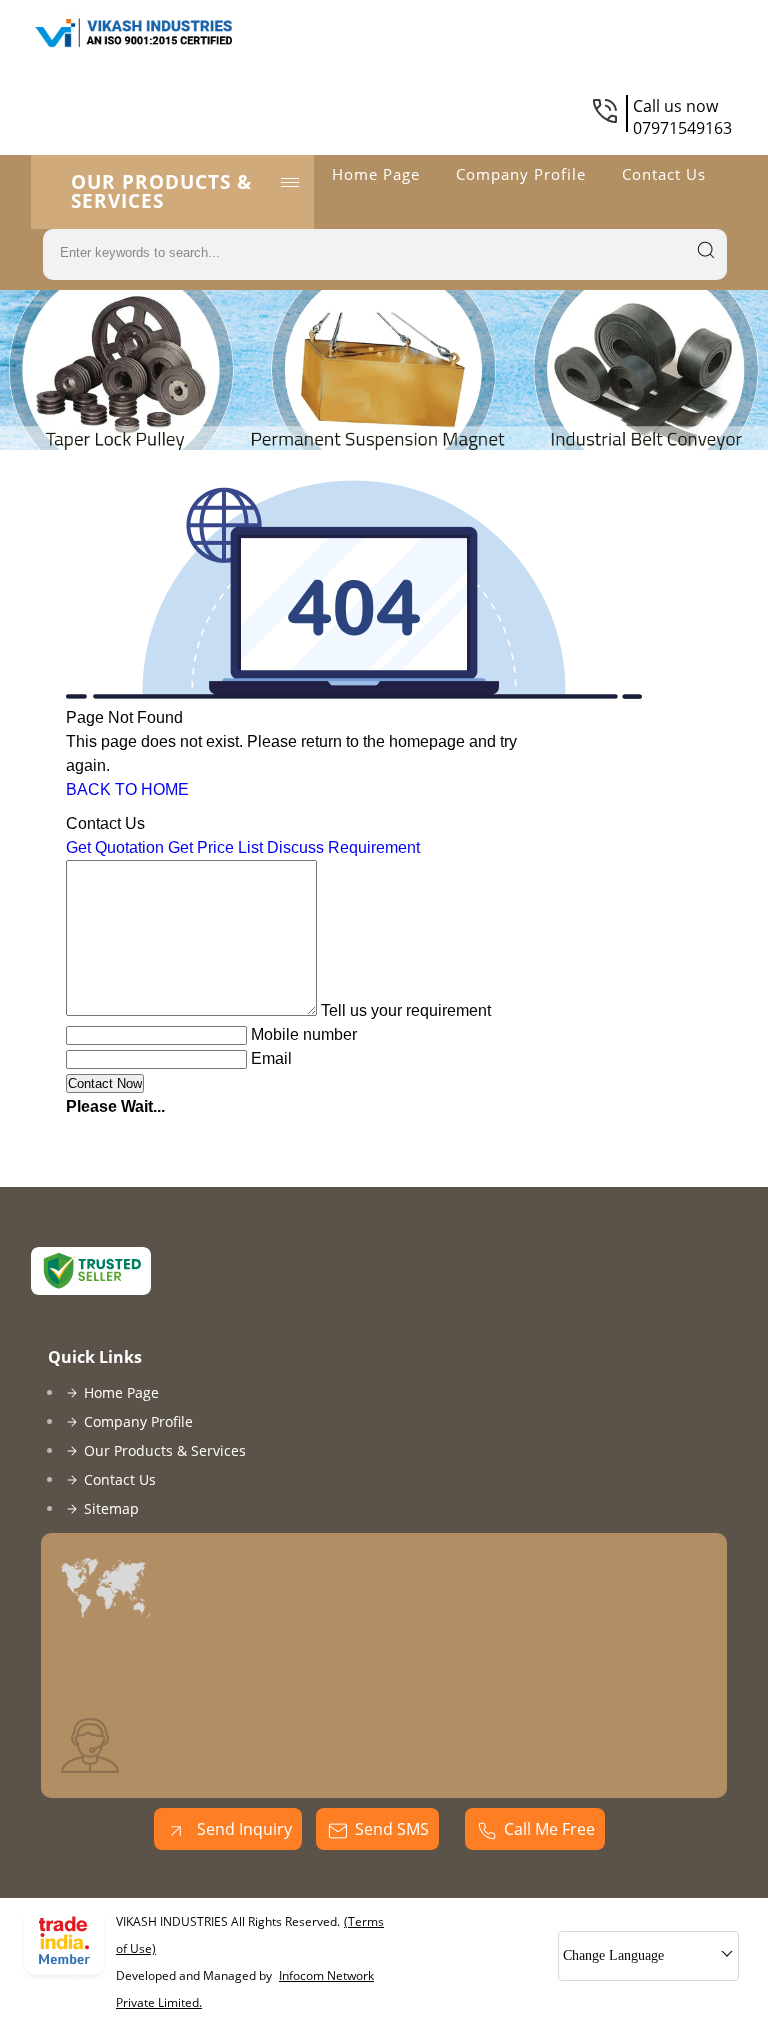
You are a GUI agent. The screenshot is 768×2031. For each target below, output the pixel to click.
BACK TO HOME (127, 789)
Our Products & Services (161, 191)
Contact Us (664, 174)
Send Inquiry (242, 1829)
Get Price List (215, 847)
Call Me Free (549, 1829)
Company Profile (521, 174)
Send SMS (392, 1829)
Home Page (376, 174)
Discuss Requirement (343, 847)
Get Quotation (115, 847)
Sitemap (111, 1508)
